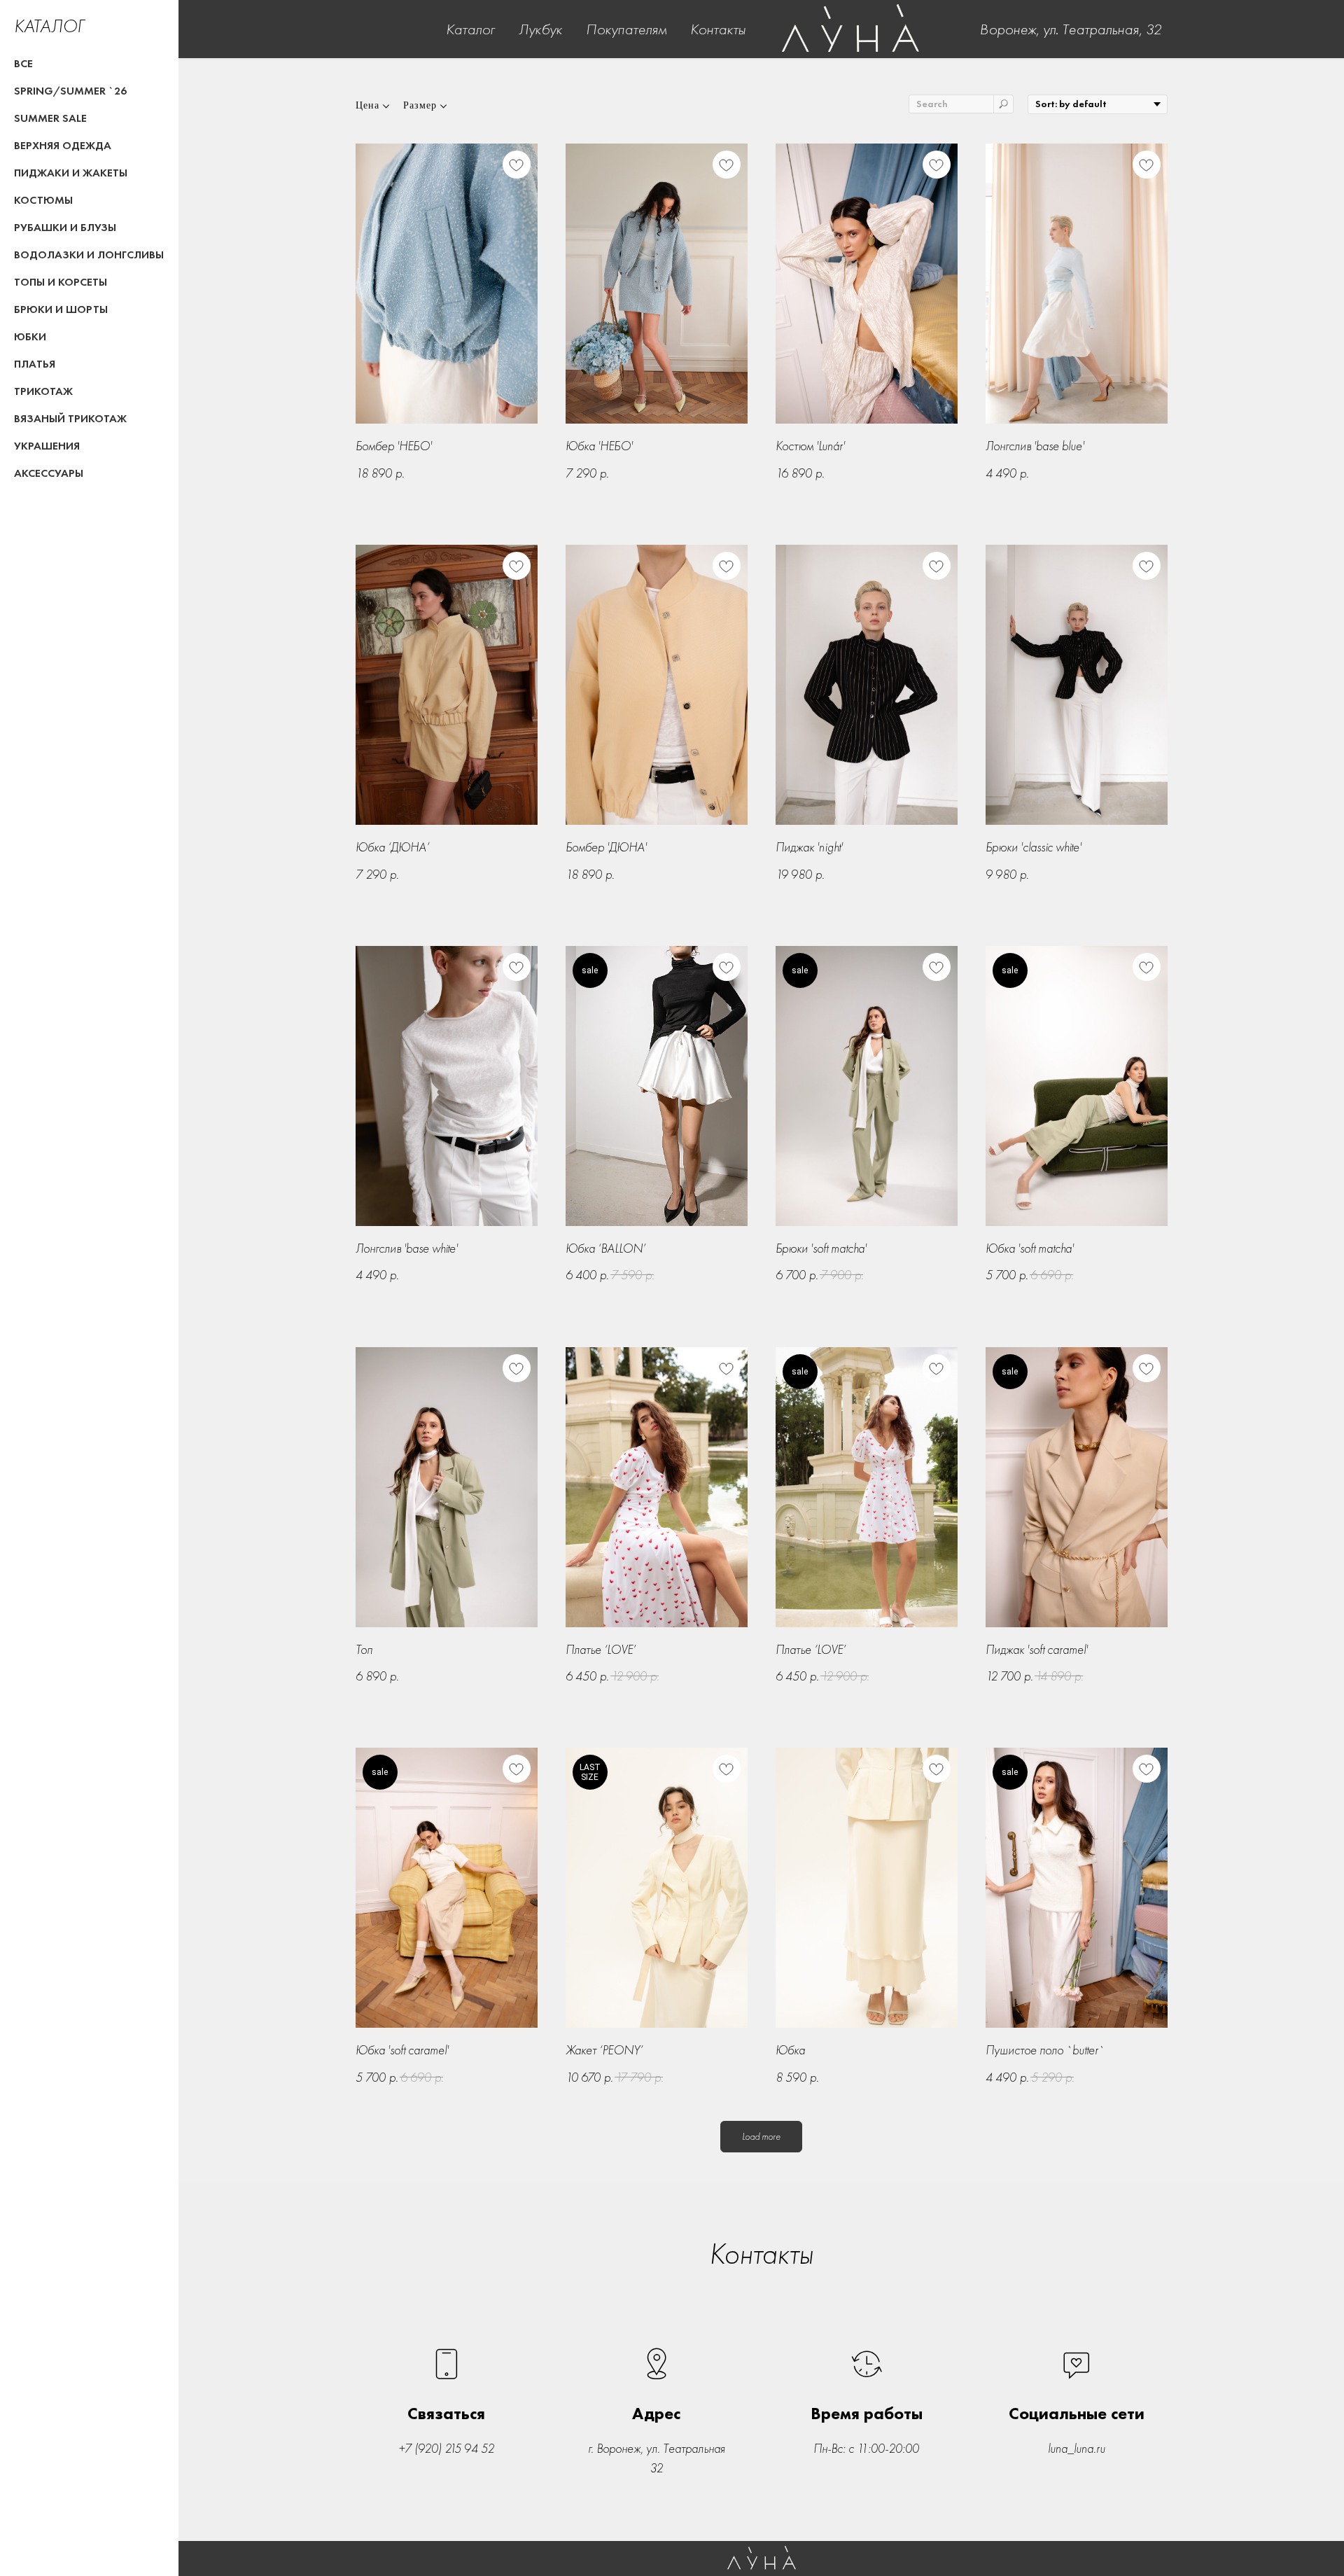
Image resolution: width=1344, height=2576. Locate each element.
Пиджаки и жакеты (71, 173)
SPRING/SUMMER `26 (70, 91)
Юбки (30, 336)
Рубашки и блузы (65, 227)
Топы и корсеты (61, 282)
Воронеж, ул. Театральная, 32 (1070, 29)
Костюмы (43, 200)
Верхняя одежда (63, 145)
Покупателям (626, 29)
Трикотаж (43, 391)
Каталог (470, 29)
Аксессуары (49, 473)
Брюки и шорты (61, 309)
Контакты (718, 29)
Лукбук (540, 29)
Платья (35, 364)
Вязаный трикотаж (70, 418)
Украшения (47, 446)
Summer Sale (50, 118)
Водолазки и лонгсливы (89, 255)
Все (23, 63)
